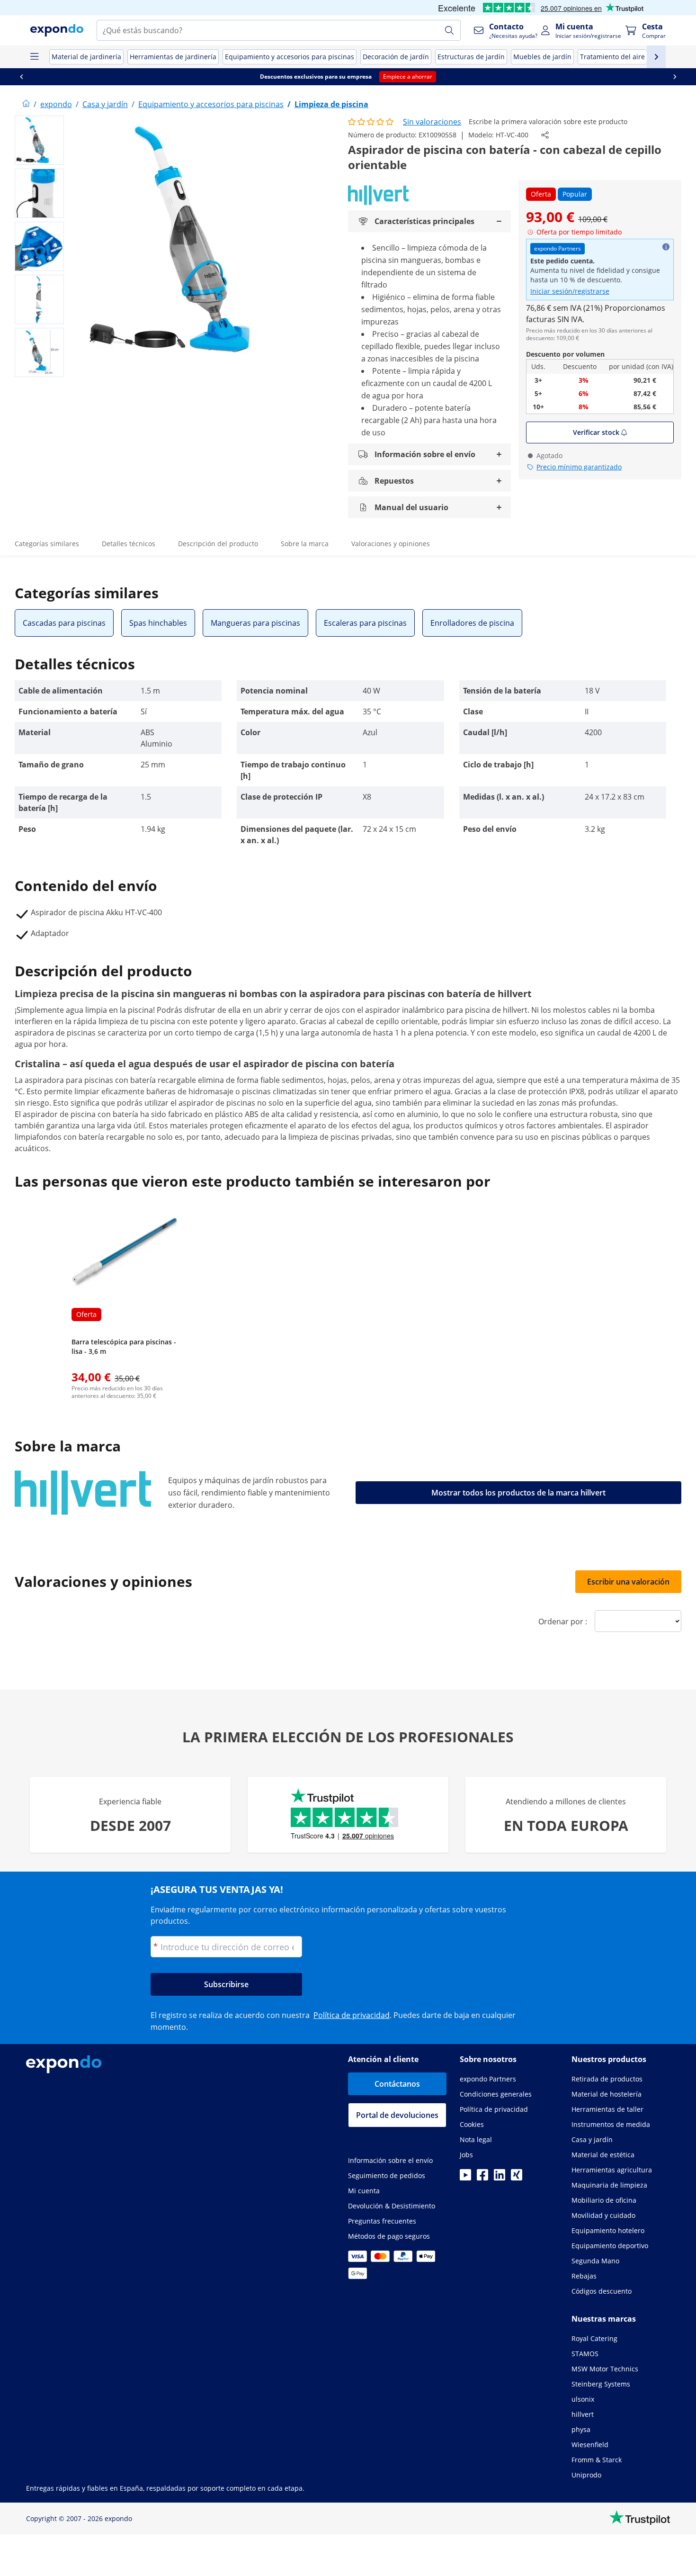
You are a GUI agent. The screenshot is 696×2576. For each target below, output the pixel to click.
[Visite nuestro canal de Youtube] (465, 2178)
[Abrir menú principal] (34, 57)
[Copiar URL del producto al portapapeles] (545, 135)
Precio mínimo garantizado (579, 467)
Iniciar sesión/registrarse (570, 291)
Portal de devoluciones (397, 2115)
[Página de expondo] (26, 104)
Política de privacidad (352, 2015)
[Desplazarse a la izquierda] (21, 77)
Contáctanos (397, 2084)
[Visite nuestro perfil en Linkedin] (500, 2178)
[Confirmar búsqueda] (449, 30)
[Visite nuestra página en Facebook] (482, 2178)
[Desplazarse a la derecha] (675, 77)
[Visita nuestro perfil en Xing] (517, 2178)
